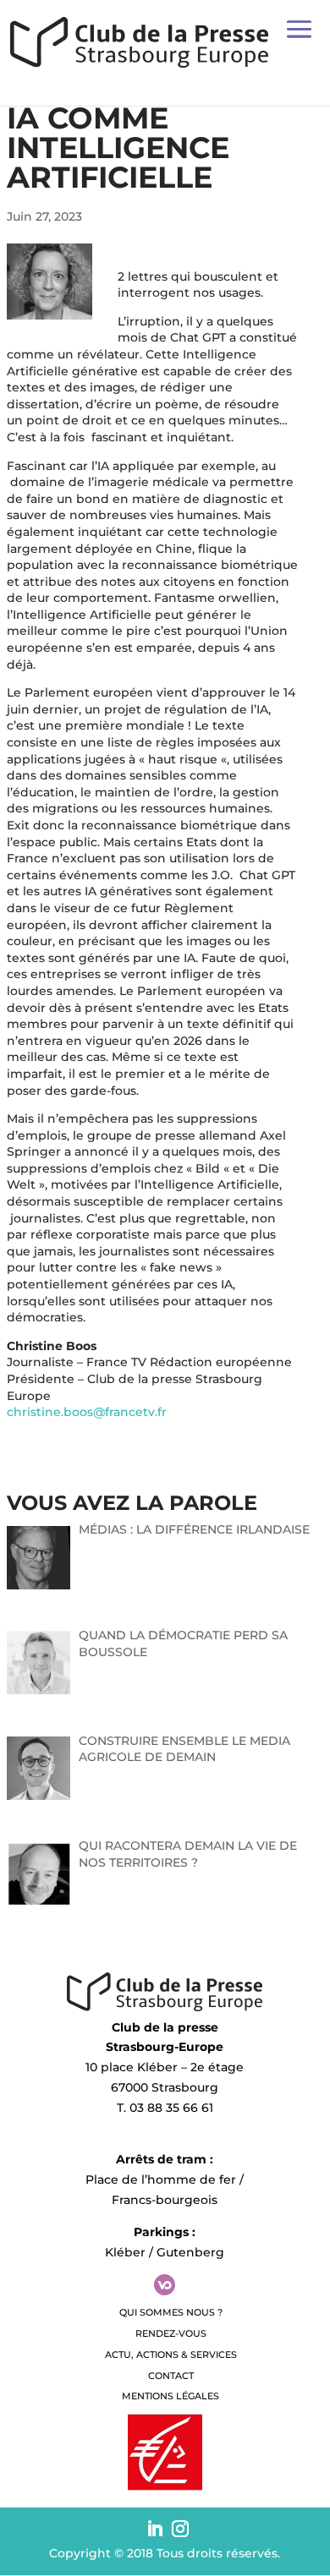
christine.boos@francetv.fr (87, 1412)
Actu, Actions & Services (171, 2354)
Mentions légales (170, 2396)
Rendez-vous (171, 2333)
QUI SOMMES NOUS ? (171, 2312)
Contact (171, 2376)
